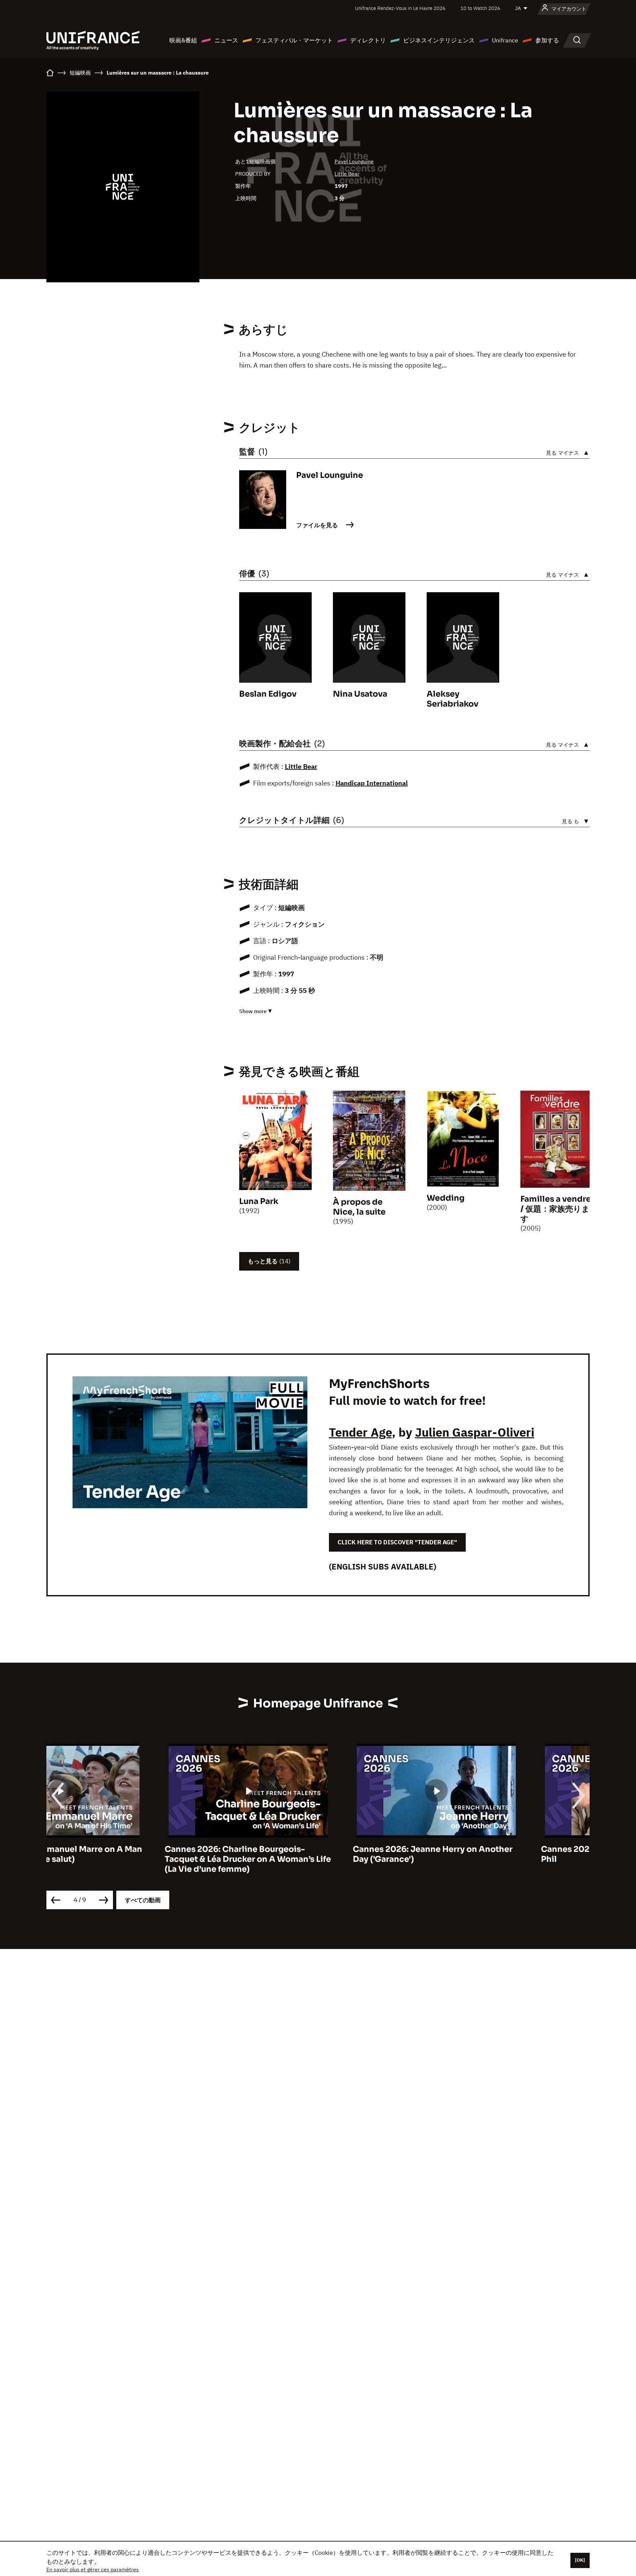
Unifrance (505, 40)
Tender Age (360, 1432)
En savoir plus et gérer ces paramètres (93, 2569)
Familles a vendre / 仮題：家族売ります (556, 1209)
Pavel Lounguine (354, 161)
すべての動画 (143, 1900)
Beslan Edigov (268, 694)
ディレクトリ (368, 40)
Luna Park (259, 1201)
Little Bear (347, 174)
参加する (547, 40)
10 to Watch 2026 (480, 8)
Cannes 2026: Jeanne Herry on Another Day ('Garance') (314, 1854)
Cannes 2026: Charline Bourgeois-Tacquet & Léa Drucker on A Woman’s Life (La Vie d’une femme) (130, 1859)
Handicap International (372, 783)
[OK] (580, 2560)
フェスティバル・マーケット (294, 40)
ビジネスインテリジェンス (439, 40)
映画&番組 (183, 40)
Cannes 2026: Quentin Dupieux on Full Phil (500, 1854)
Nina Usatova (360, 694)
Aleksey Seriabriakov (452, 699)
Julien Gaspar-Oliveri (475, 1432)
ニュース (226, 40)
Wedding (446, 1198)
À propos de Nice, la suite (359, 1207)
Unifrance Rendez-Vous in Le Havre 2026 (400, 8)
